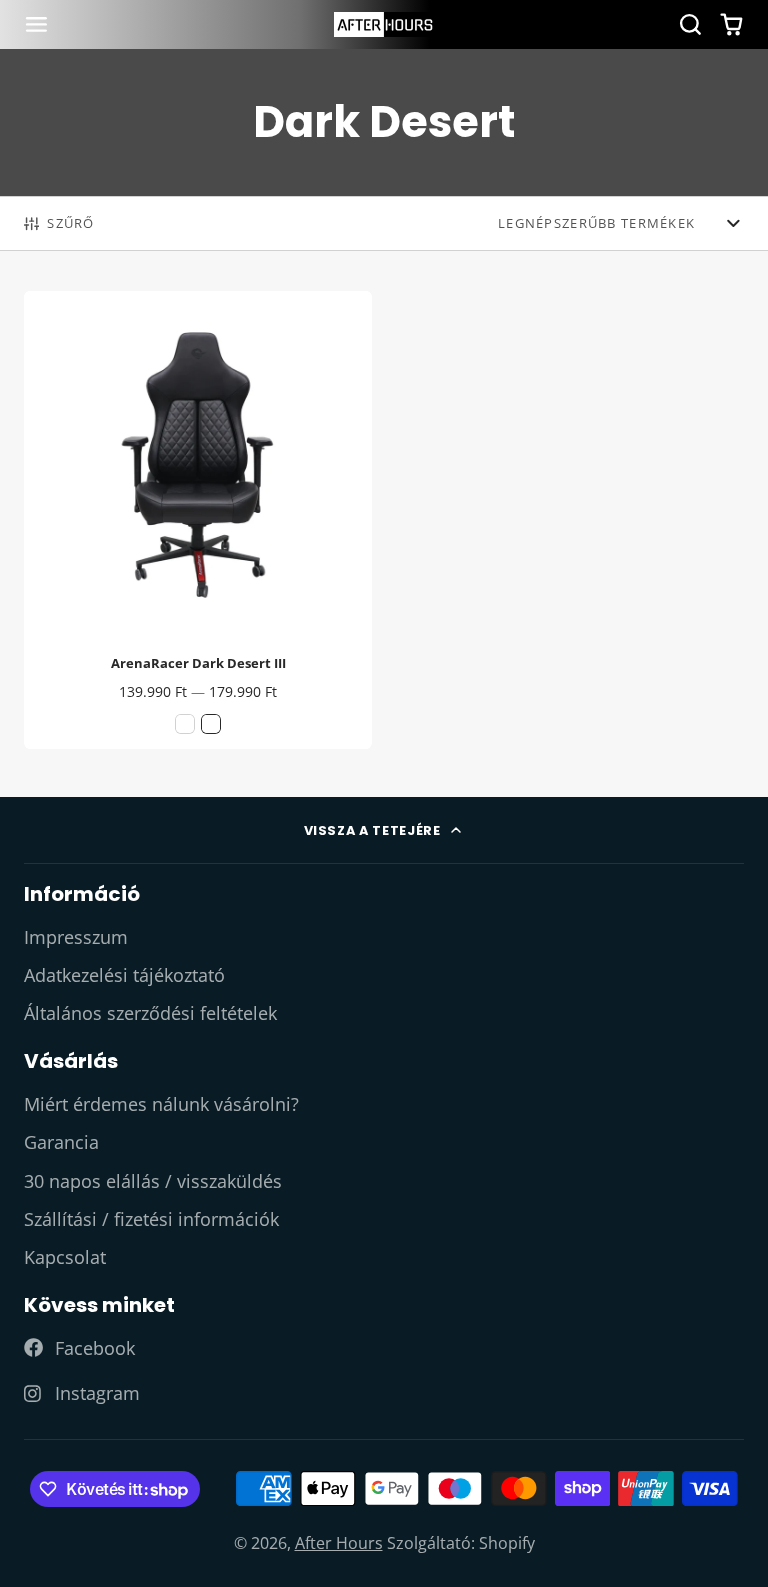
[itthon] (384, 24)
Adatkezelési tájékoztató (124, 975)
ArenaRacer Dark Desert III (198, 520)
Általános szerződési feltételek (150, 1013)
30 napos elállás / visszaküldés (153, 1181)
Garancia (61, 1142)
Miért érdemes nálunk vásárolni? (161, 1104)
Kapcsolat (65, 1257)
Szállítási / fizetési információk (151, 1219)
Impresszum (76, 937)
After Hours (339, 1543)
